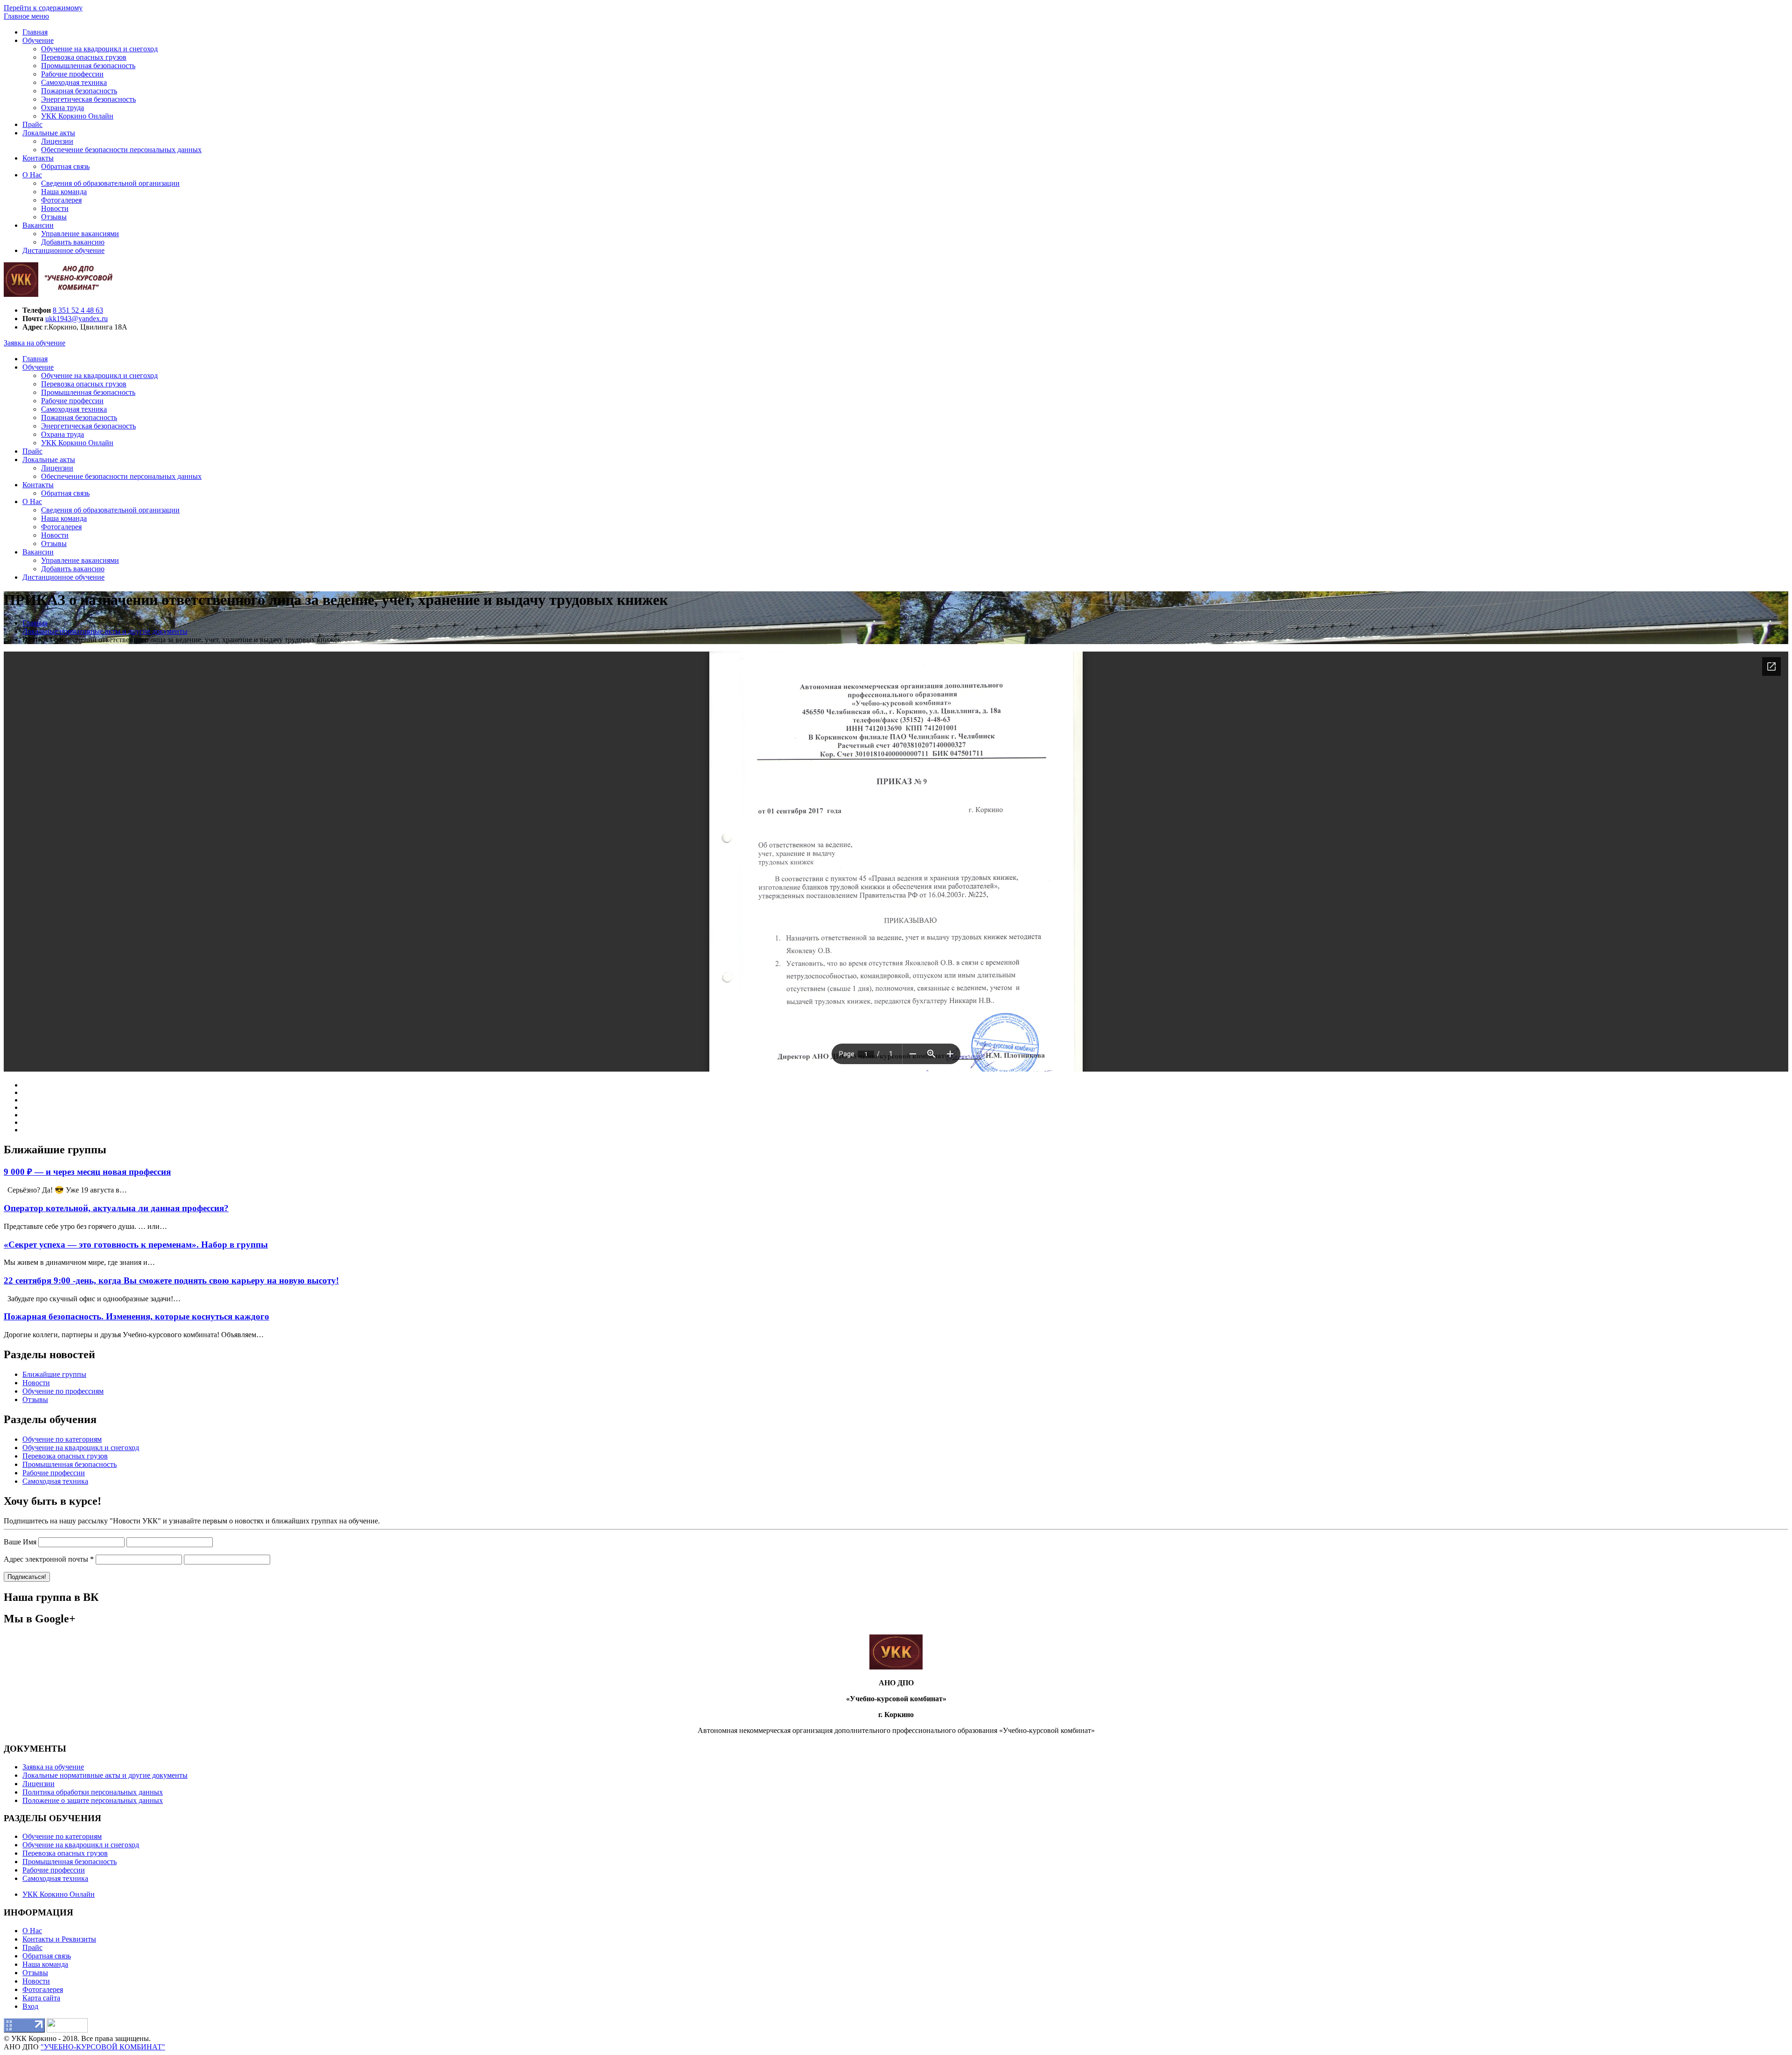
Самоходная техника (74, 82)
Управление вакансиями (80, 234)
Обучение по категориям (62, 1439)
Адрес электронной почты (49, 1559)
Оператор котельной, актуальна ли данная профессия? (116, 1208)
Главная (35, 32)
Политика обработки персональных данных (93, 1792)
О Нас (32, 175)
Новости (55, 208)
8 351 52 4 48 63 (78, 310)
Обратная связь (65, 166)
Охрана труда (63, 108)
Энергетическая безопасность (88, 99)
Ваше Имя (20, 1542)
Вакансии (38, 225)
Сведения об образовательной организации (110, 183)
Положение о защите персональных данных (93, 1800)
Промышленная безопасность (88, 66)
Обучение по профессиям (63, 1391)
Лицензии (57, 141)
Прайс (32, 124)
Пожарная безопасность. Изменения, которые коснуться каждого (136, 1316)
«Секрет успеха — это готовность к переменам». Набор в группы (136, 1245)
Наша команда (64, 192)
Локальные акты (49, 133)
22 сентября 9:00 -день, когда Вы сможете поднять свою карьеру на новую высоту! (171, 1280)
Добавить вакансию (73, 242)
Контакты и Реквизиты (59, 1939)
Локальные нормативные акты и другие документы (105, 1775)
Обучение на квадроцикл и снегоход (99, 49)
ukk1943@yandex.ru (77, 319)
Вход (30, 2006)
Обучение (38, 40)
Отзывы (54, 217)
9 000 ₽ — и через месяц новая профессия (87, 1172)
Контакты (38, 158)
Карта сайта (41, 1998)
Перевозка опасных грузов (84, 57)
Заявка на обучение (35, 343)
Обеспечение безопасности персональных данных (121, 150)
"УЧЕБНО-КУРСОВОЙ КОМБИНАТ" (103, 2047)
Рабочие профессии (72, 74)
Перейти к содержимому (43, 8)
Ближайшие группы (54, 1374)
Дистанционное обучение (63, 250)
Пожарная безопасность (79, 91)
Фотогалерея (61, 200)
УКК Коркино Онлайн (77, 116)
